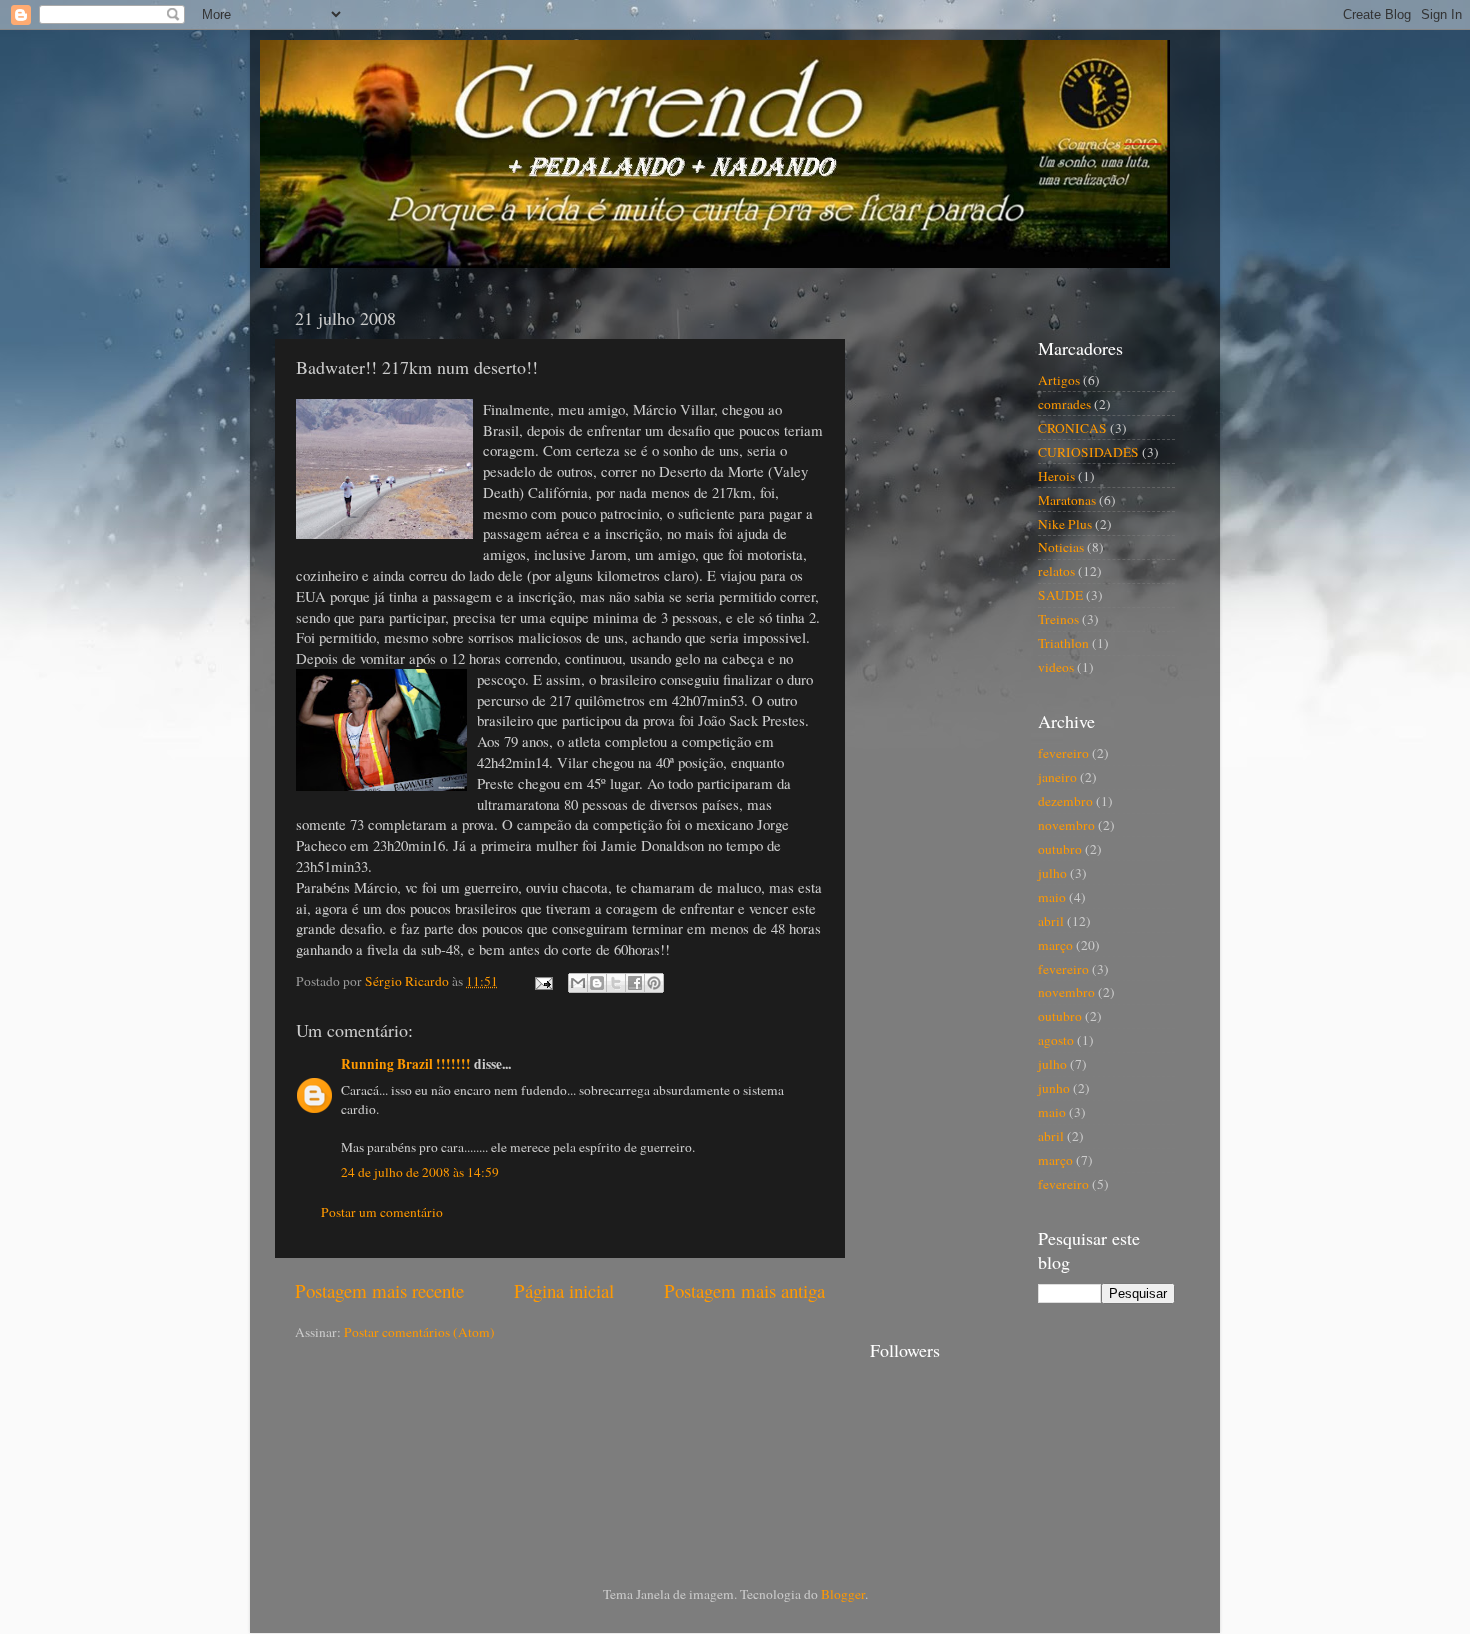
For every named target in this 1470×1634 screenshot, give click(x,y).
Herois (1056, 476)
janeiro (1057, 777)
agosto (1056, 1040)
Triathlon (1063, 643)
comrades (1064, 404)
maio (1052, 897)
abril (1051, 921)
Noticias (1061, 547)
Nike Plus (1065, 524)
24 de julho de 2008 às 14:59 (420, 1172)
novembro (1066, 825)
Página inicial (564, 1290)
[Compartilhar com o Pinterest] (654, 983)
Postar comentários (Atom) (419, 1332)
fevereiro (1063, 753)
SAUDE (1060, 595)
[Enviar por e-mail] (578, 983)
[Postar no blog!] (597, 983)
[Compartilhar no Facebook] (635, 983)
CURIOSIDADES (1088, 452)
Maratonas (1067, 500)
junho (1054, 1088)
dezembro (1065, 801)
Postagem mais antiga (744, 1290)
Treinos (1058, 619)
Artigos (1059, 380)
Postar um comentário (382, 1212)
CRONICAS (1072, 428)
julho (1052, 873)
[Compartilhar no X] (616, 983)
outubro (1060, 849)
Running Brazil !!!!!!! (406, 1064)
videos (1056, 667)
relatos (1056, 571)
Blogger (843, 1594)
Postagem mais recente (379, 1290)
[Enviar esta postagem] (542, 981)
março (1055, 945)
